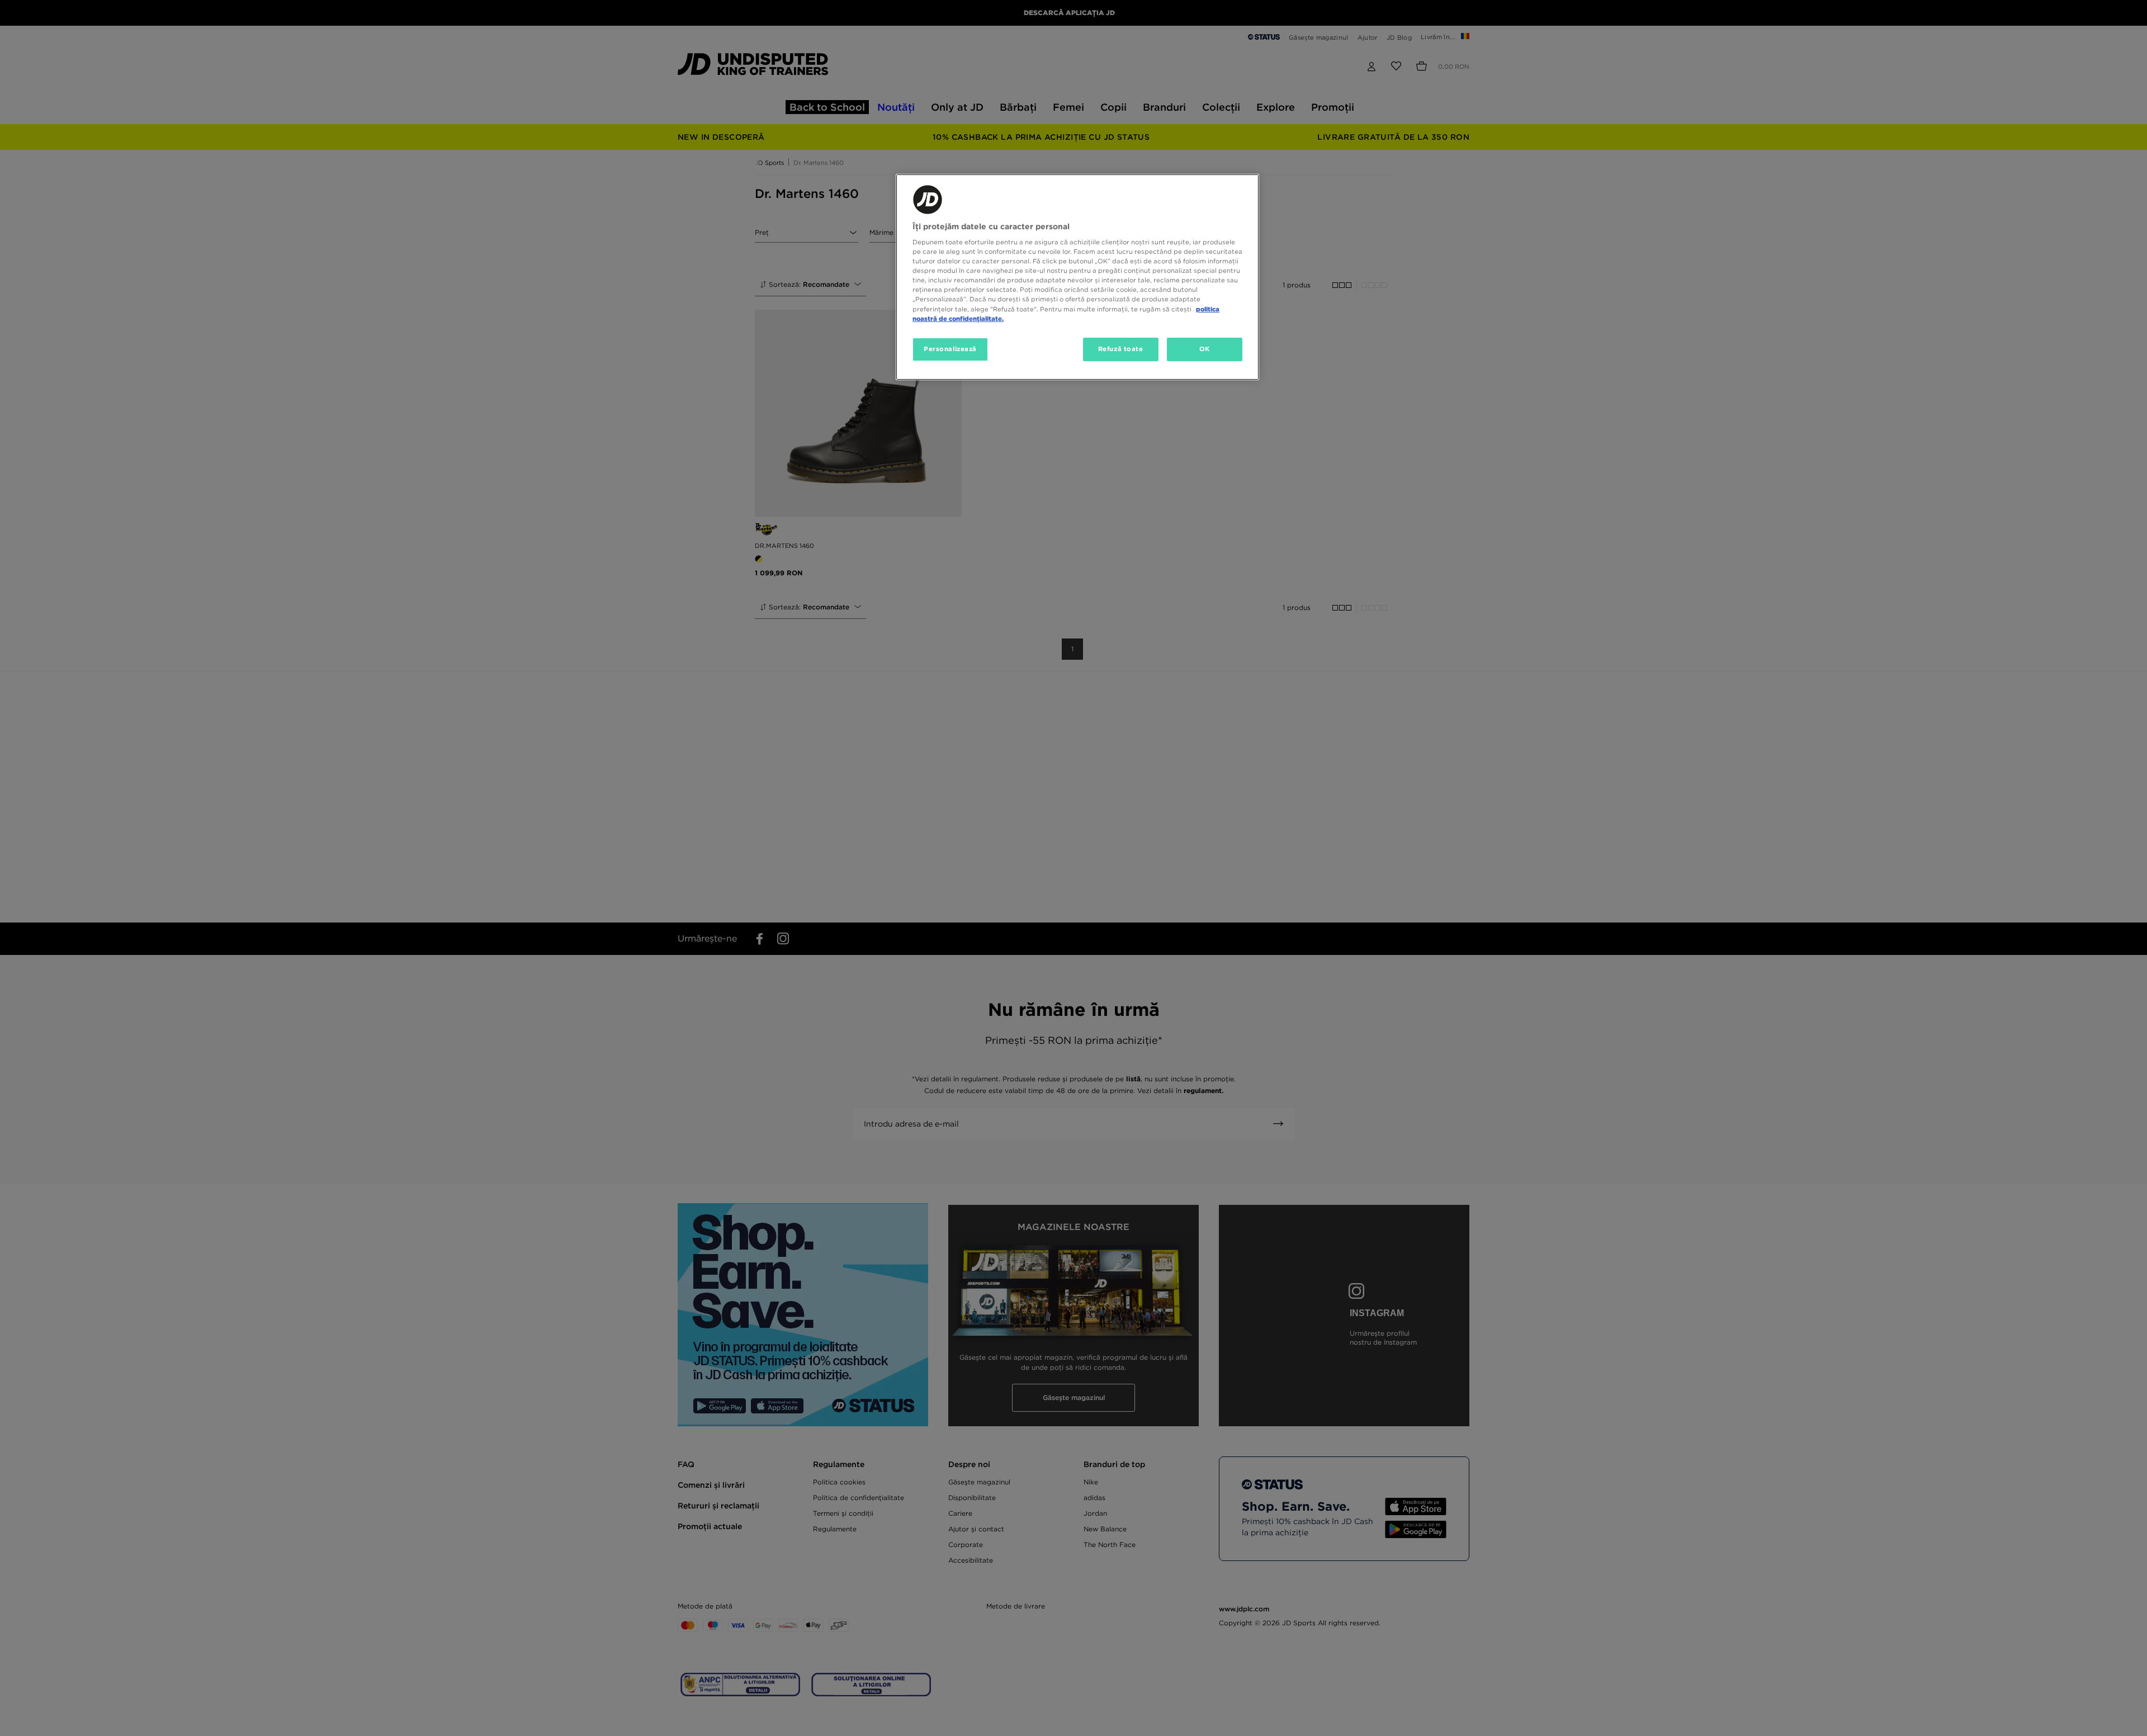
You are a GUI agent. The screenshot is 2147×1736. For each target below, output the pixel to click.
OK (1205, 349)
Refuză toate (1121, 349)
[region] (1077, 277)
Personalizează (950, 349)
